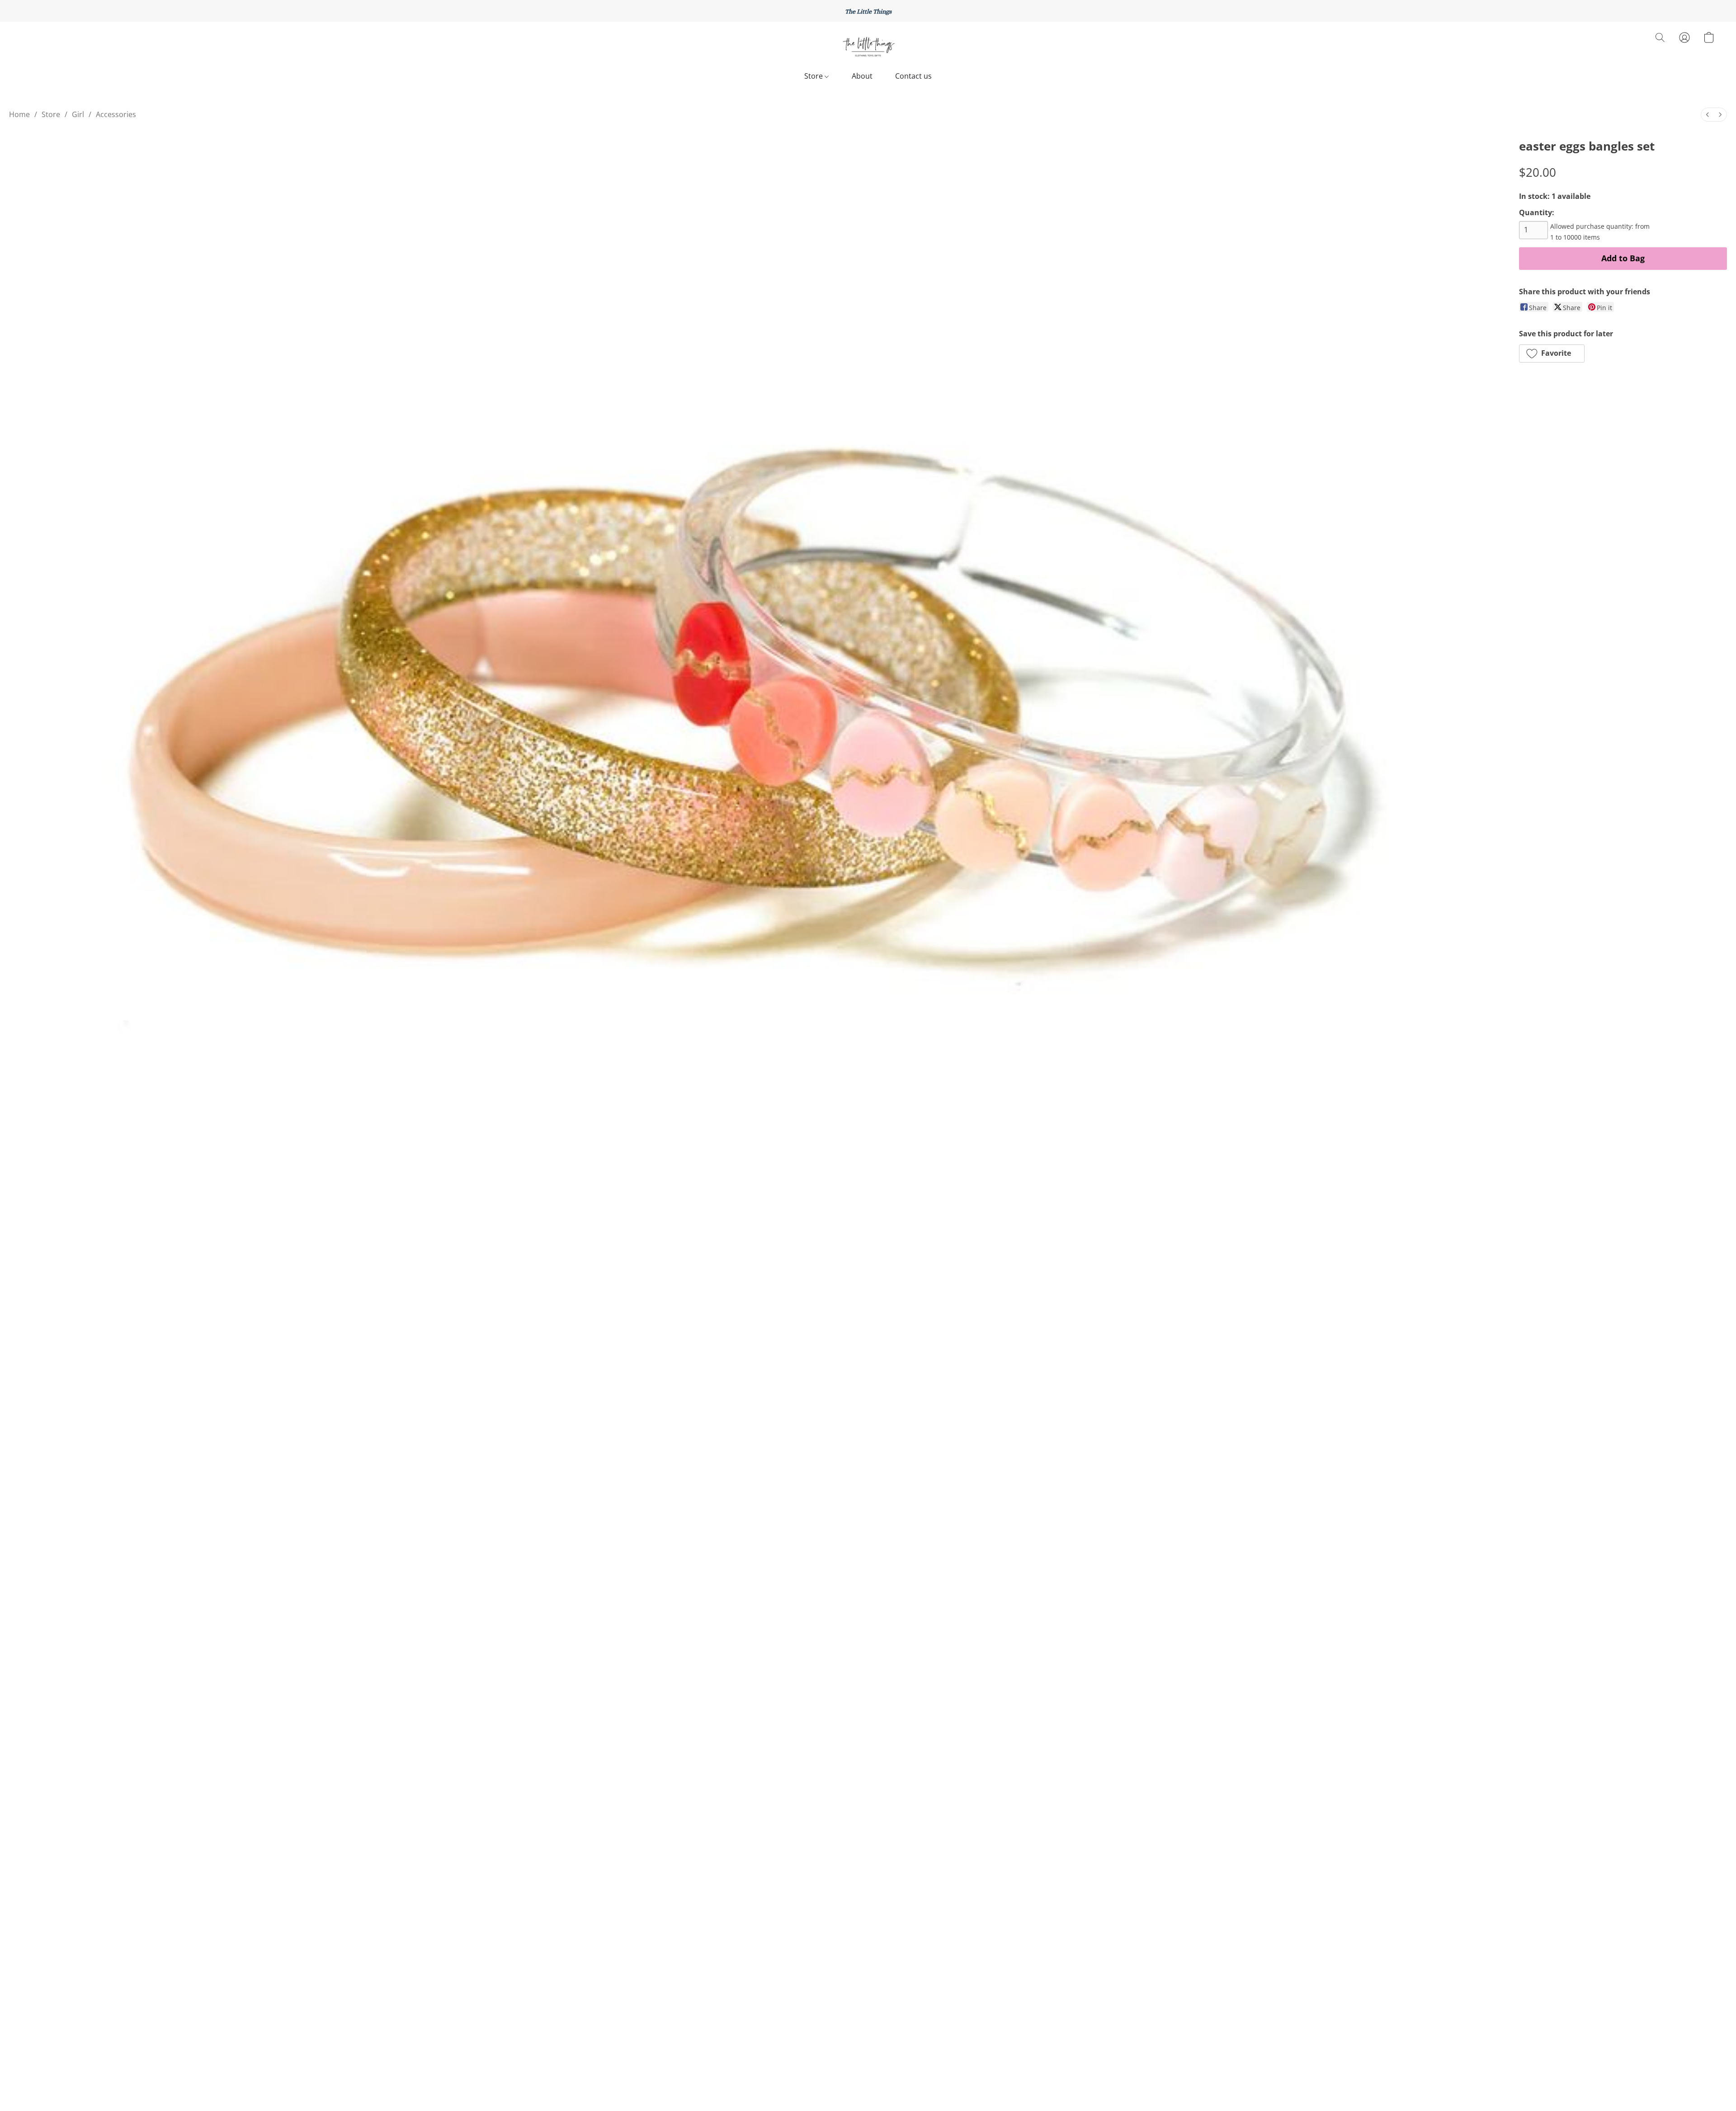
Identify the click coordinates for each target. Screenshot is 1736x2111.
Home (19, 114)
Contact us (913, 76)
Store (814, 76)
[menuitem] (1708, 115)
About (862, 76)
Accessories (116, 114)
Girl (78, 114)
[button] (868, 47)
